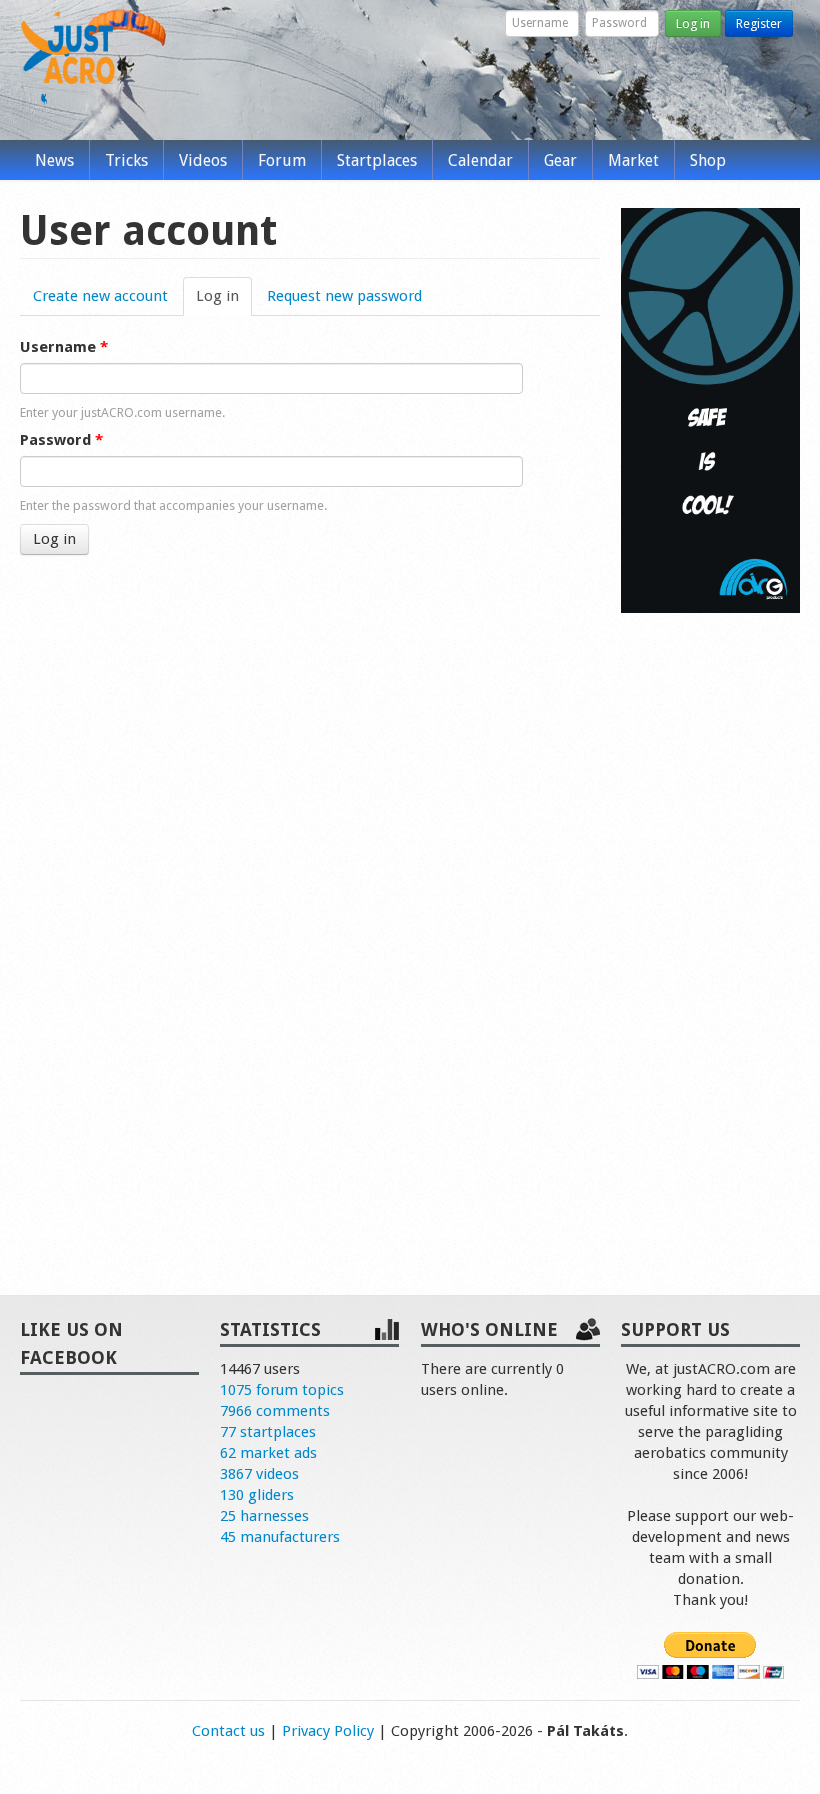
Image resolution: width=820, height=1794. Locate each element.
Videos (203, 160)
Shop (708, 160)
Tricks (126, 160)
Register (759, 23)
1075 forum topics (282, 1390)
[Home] (68, 58)
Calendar (480, 160)
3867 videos (259, 1474)
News (54, 160)
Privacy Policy (328, 1731)
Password (61, 440)
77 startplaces (268, 1432)
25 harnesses (264, 1516)
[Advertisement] (710, 933)
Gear (560, 160)
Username (64, 347)
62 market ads (268, 1453)
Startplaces (377, 160)
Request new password (344, 296)
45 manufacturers (280, 1537)
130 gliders (257, 1495)
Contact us (228, 1731)
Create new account (100, 296)
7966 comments (275, 1411)
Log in (693, 23)
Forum (282, 160)
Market (633, 160)
